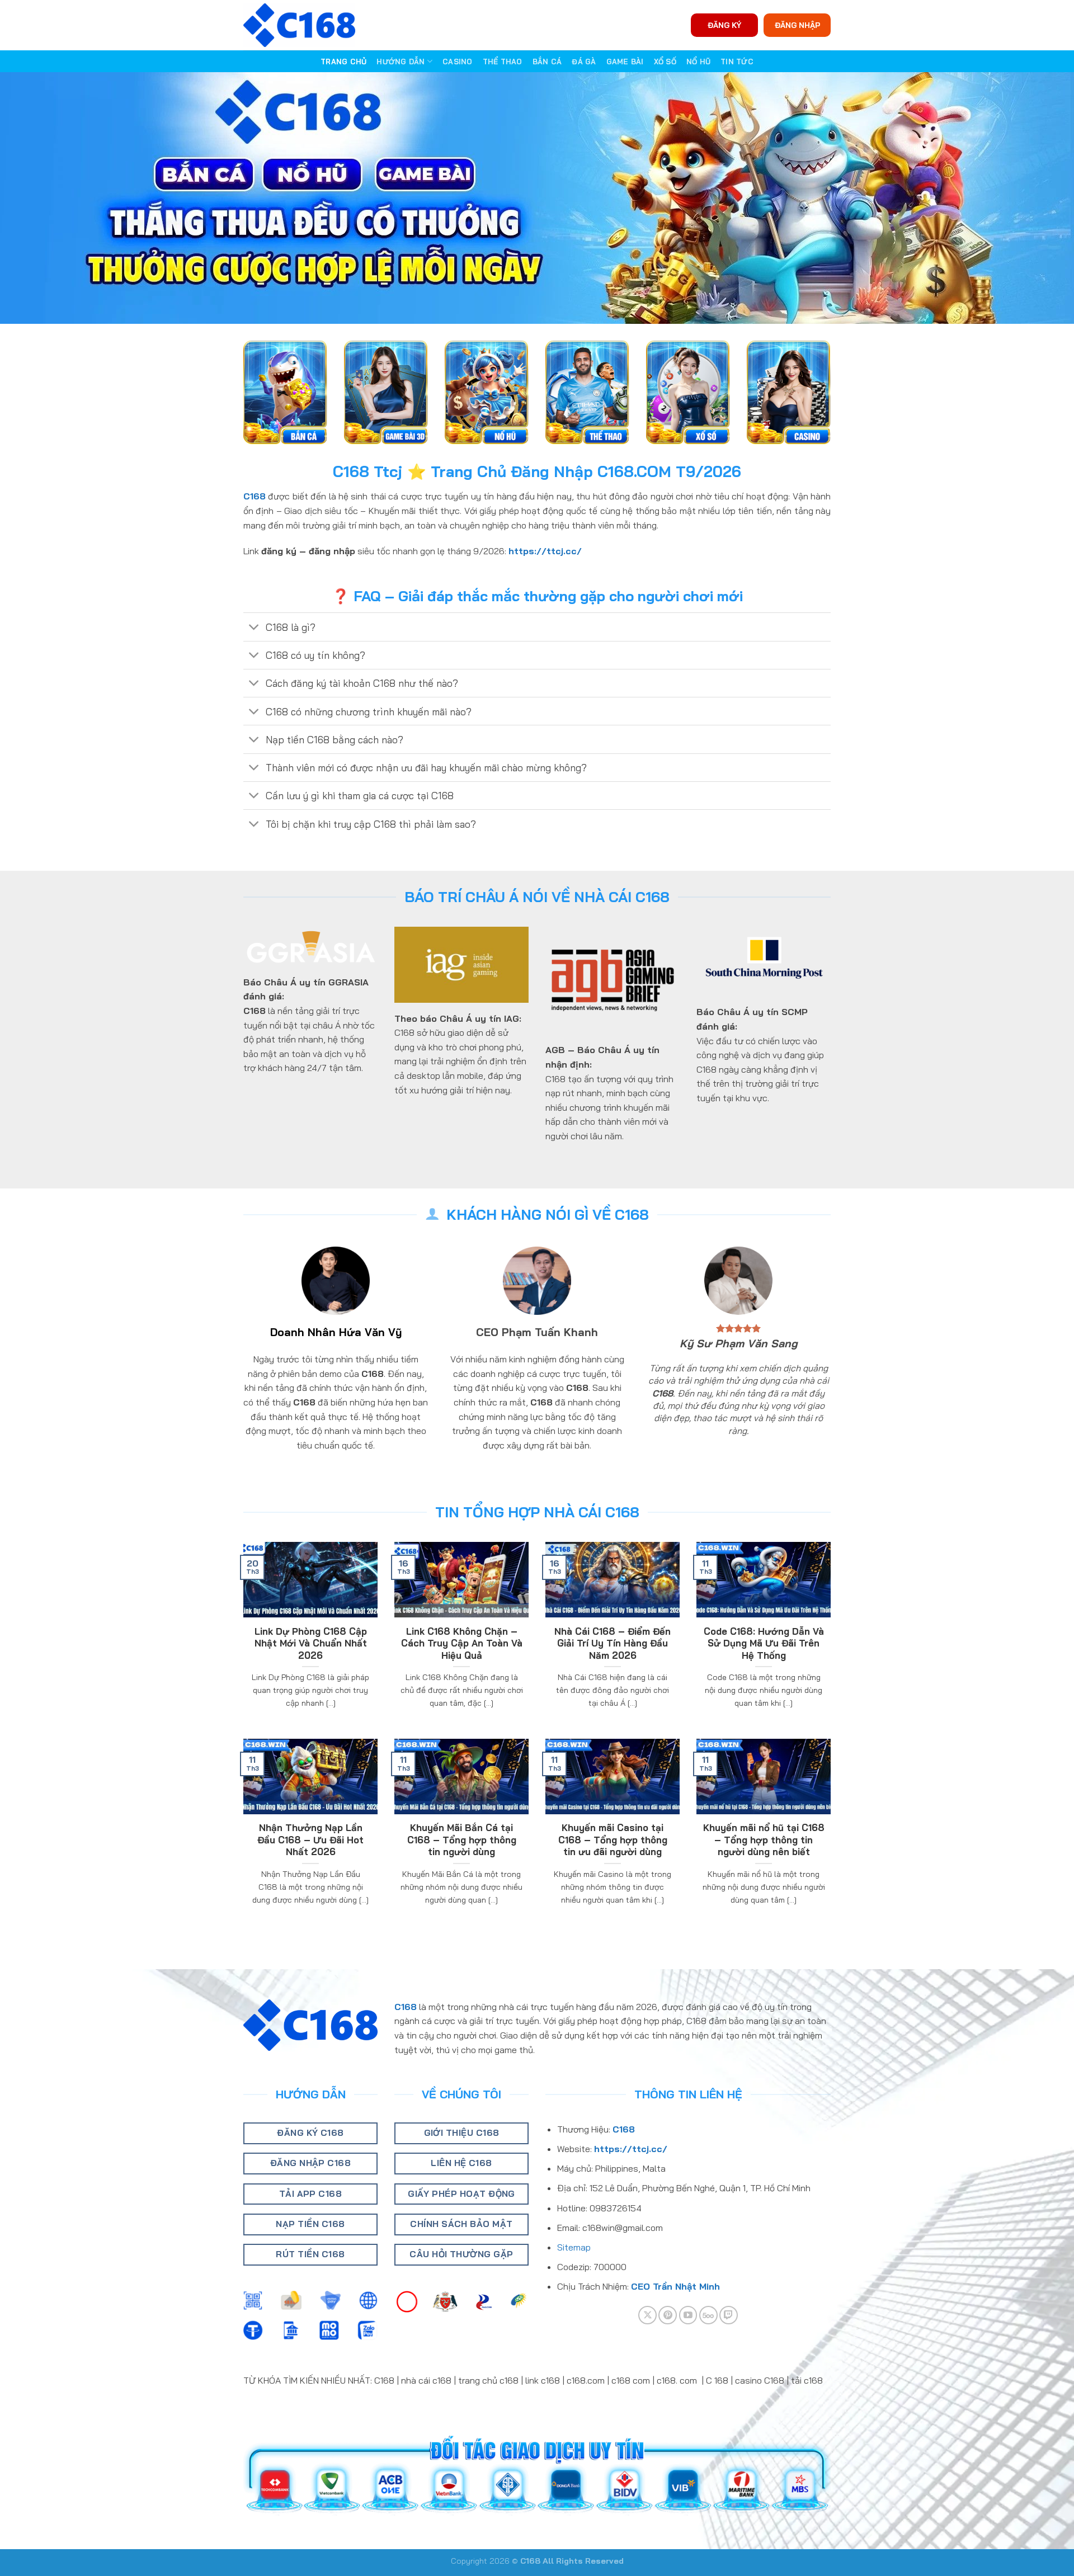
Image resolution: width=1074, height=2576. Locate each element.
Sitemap (574, 2247)
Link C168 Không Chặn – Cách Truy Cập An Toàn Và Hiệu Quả (462, 1643)
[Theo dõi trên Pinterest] (668, 2315)
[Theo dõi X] (647, 2315)
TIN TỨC (737, 62)
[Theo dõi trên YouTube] (688, 2315)
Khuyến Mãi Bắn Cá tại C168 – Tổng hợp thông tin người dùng (462, 1839)
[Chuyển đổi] (254, 628)
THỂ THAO (503, 62)
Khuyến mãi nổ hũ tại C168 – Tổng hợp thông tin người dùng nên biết (764, 1839)
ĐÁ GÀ (584, 62)
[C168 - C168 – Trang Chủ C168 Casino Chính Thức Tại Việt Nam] (299, 25)
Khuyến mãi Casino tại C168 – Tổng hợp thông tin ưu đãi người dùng (613, 1839)
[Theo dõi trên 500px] (708, 2315)
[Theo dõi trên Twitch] (729, 2315)
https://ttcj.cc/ (545, 551)
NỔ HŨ (698, 62)
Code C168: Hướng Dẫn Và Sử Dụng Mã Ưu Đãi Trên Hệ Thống (764, 1643)
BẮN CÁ (547, 62)
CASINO (458, 62)
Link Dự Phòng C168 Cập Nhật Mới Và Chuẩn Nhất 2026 (311, 1643)
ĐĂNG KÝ (724, 25)
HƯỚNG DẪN (401, 62)
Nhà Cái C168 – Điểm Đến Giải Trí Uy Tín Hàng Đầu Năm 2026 (613, 1643)
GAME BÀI (625, 62)
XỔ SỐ (665, 62)
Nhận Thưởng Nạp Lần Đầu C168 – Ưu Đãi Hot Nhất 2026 (310, 1839)
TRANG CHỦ (343, 62)
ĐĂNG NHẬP (797, 25)
